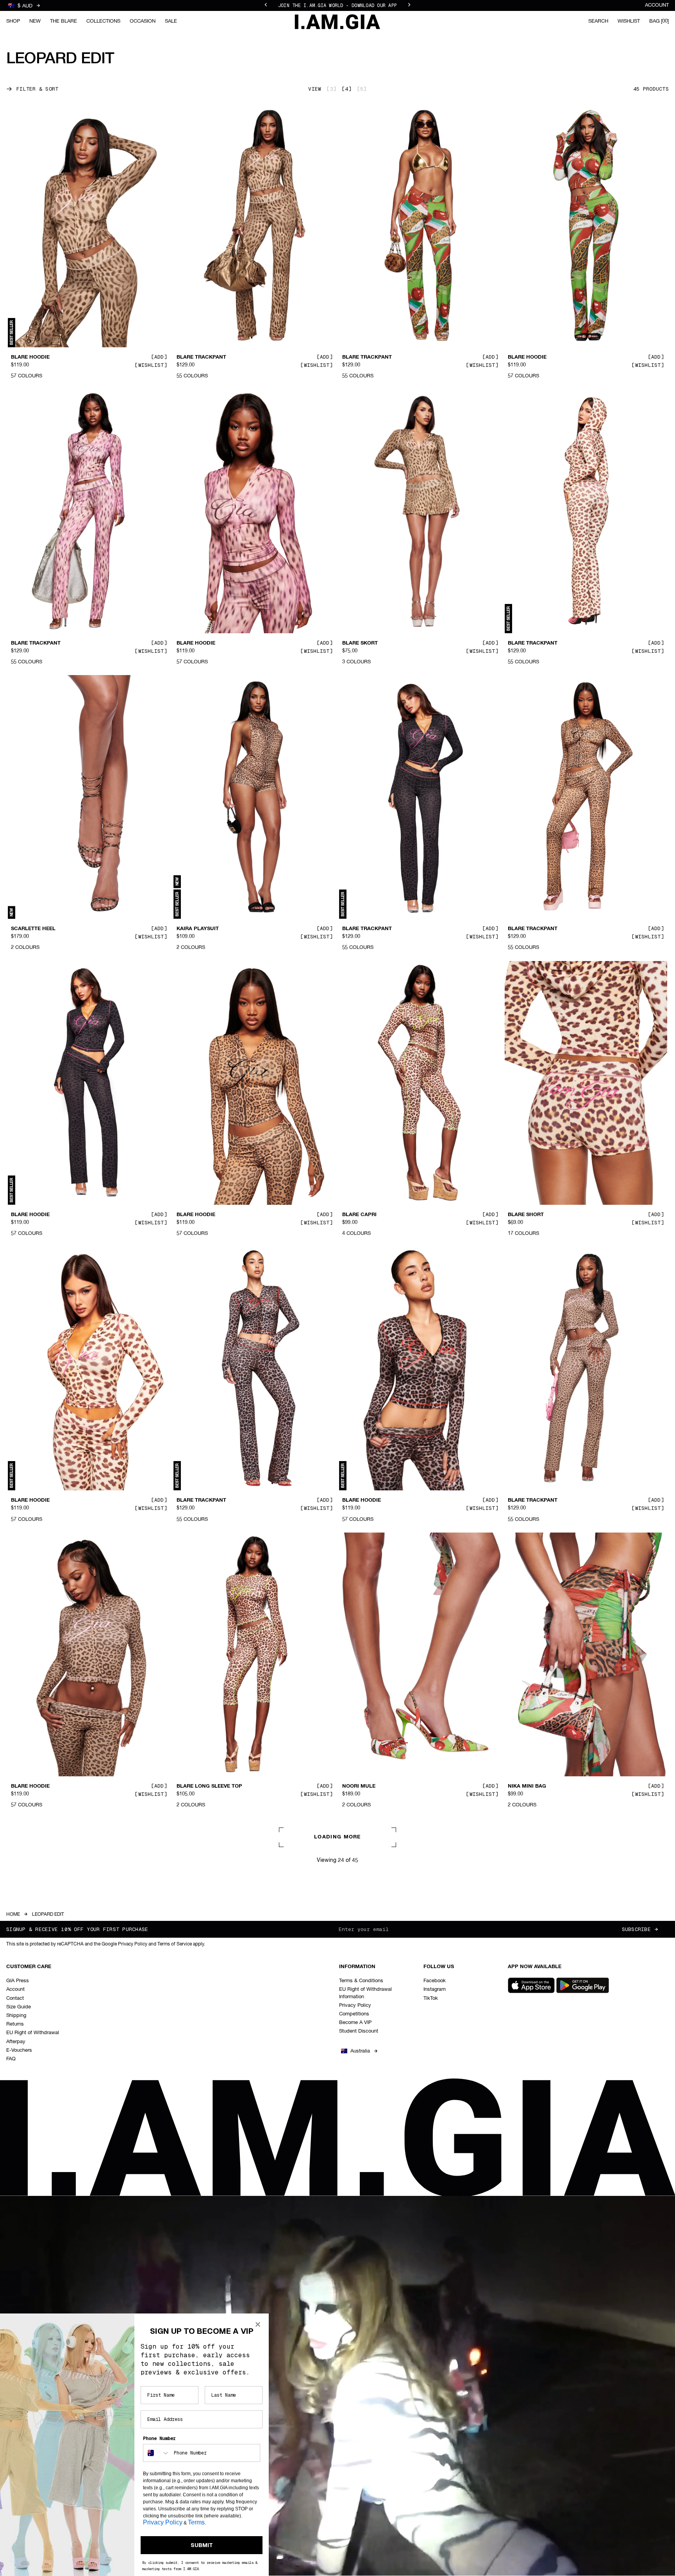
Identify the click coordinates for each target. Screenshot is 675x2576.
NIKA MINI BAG (527, 1786)
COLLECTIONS (103, 21)
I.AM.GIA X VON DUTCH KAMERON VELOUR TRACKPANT (231, 2076)
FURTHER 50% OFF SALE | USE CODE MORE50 (337, 5)
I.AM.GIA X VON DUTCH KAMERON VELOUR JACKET (397, 2076)
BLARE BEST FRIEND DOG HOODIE (54, 2072)
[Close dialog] (258, 2324)
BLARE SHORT (526, 1215)
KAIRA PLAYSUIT (198, 929)
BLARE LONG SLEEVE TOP (209, 1786)
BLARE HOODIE (30, 357)
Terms (196, 2522)
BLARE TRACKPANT (201, 357)
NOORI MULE (359, 1786)
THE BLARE (63, 21)
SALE (171, 21)
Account (657, 5)
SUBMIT (202, 2545)
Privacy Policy (163, 2522)
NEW (35, 21)
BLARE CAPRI (359, 1215)
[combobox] (157, 2453)
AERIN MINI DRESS (531, 2358)
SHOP (13, 21)
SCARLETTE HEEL (33, 929)
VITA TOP (354, 2358)
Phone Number (159, 2438)
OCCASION (143, 21)
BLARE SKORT (360, 643)
